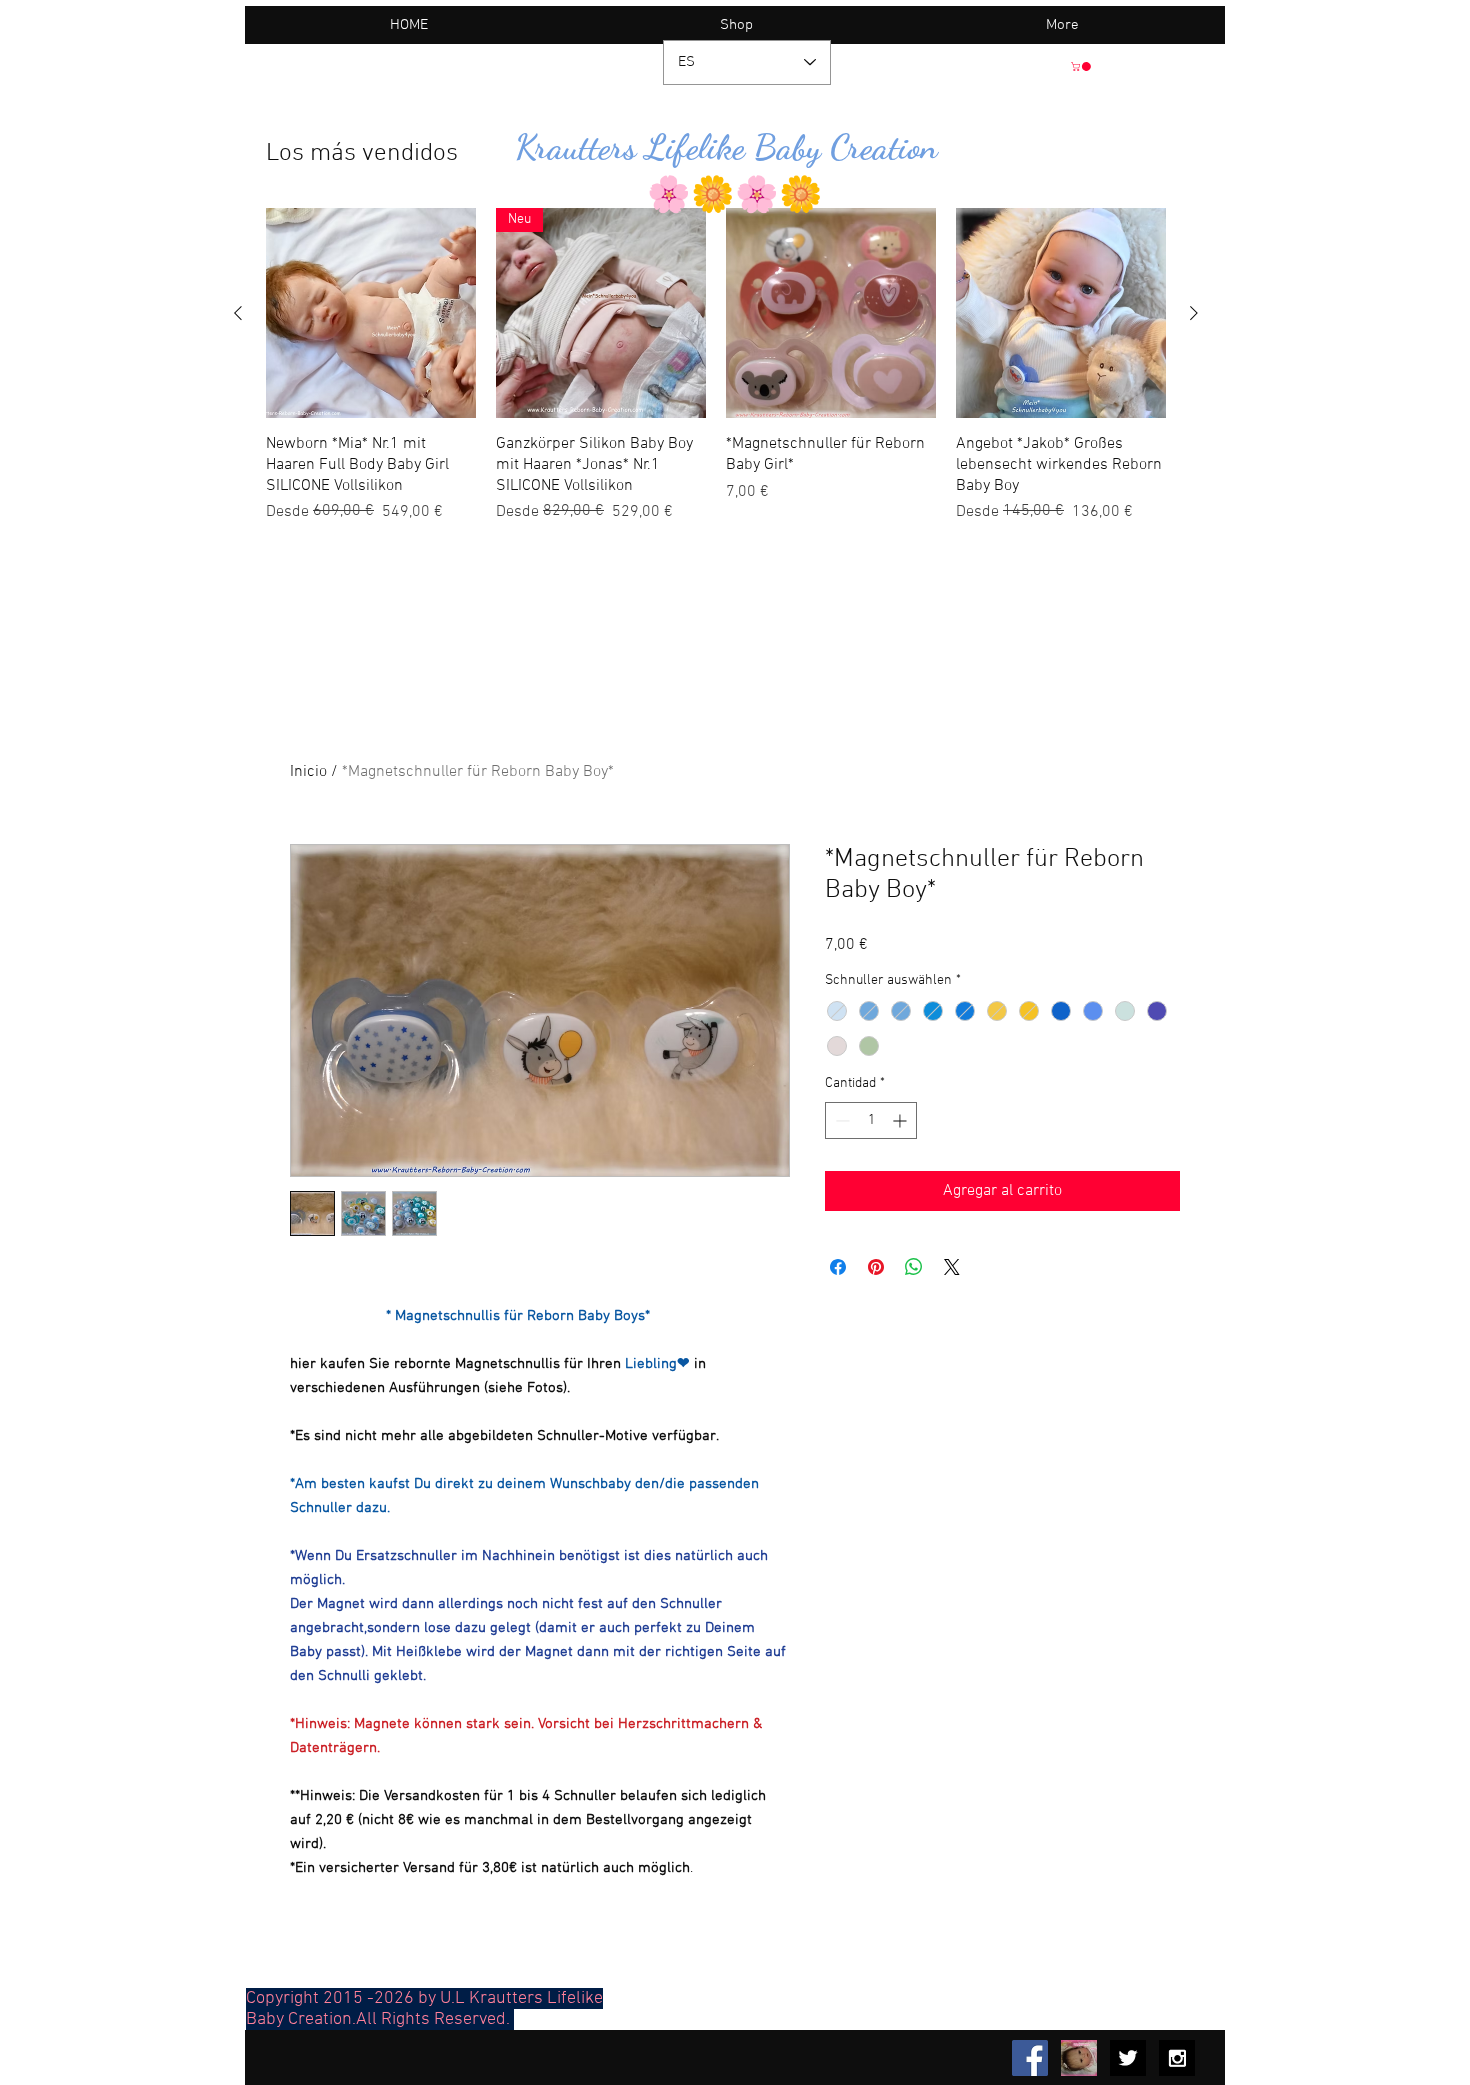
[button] (1082, 66)
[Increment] (901, 1120)
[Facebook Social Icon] (1030, 2058)
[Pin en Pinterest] (876, 1267)
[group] (716, 366)
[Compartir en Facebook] (838, 1267)
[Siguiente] (1194, 313)
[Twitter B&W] (1128, 2058)
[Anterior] (238, 313)
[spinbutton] (871, 1120)
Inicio (308, 772)
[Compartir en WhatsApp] (914, 1267)
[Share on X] (952, 1267)
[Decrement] (840, 1120)
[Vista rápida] (371, 313)
